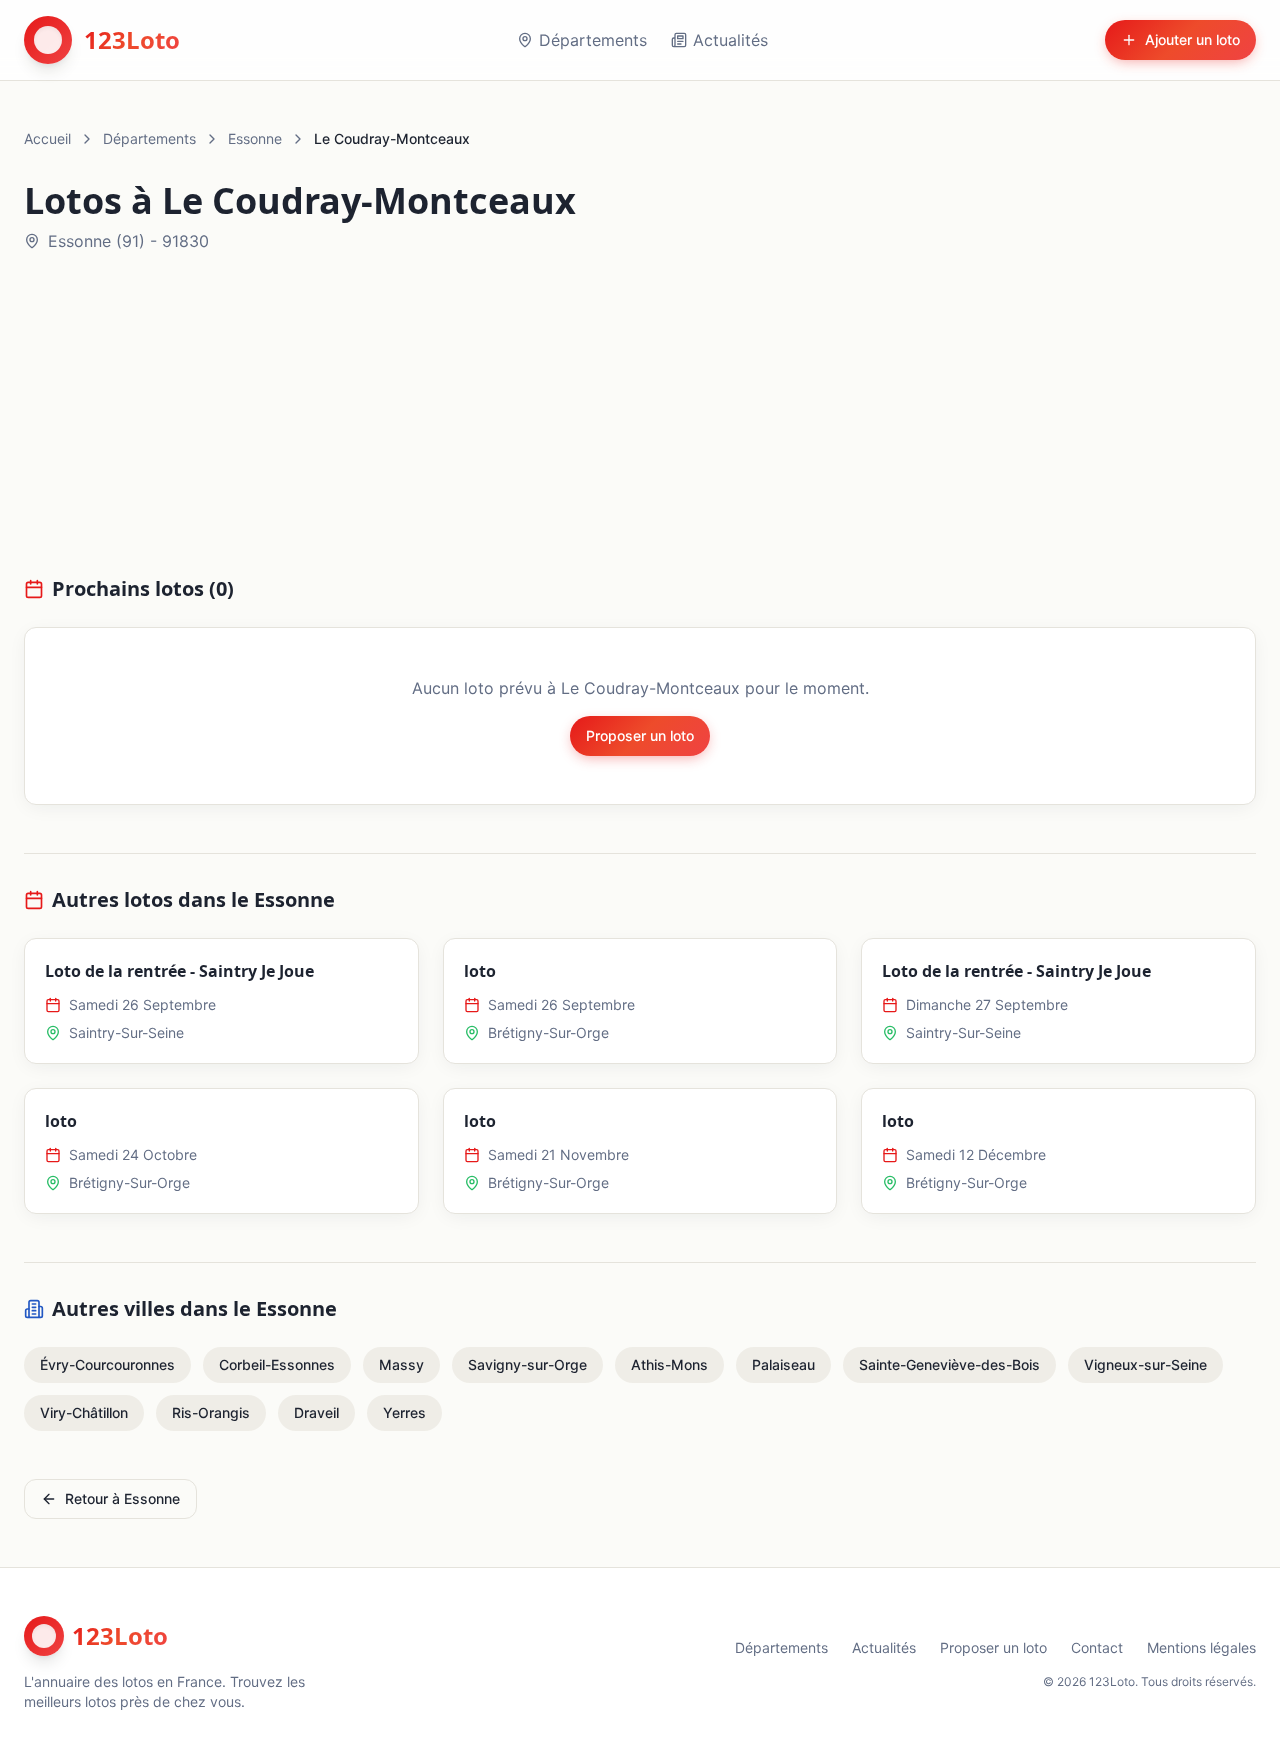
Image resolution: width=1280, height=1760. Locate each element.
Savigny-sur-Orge (527, 1364)
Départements (593, 40)
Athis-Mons (669, 1364)
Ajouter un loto (1192, 39)
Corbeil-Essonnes (277, 1364)
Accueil (47, 138)
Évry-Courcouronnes (107, 1364)
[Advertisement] (640, 426)
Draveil (316, 1412)
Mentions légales (1201, 1647)
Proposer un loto (640, 735)
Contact (1097, 1647)
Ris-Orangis (211, 1412)
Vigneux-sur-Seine (1145, 1364)
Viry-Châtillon (84, 1412)
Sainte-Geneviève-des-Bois (949, 1364)
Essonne (255, 138)
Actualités (730, 40)
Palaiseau (783, 1364)
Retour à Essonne (122, 1498)
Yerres (404, 1412)
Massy (401, 1364)
